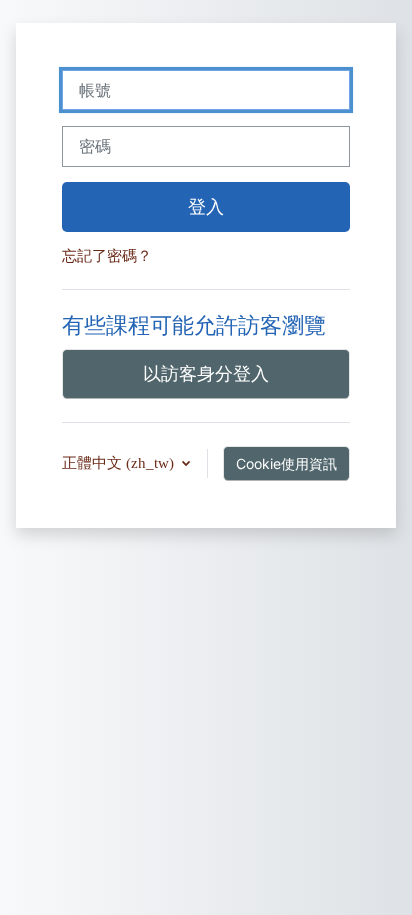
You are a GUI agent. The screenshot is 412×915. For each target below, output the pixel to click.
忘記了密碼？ (107, 256)
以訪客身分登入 (206, 373)
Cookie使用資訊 (286, 463)
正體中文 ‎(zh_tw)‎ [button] (120, 463)
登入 (206, 206)
